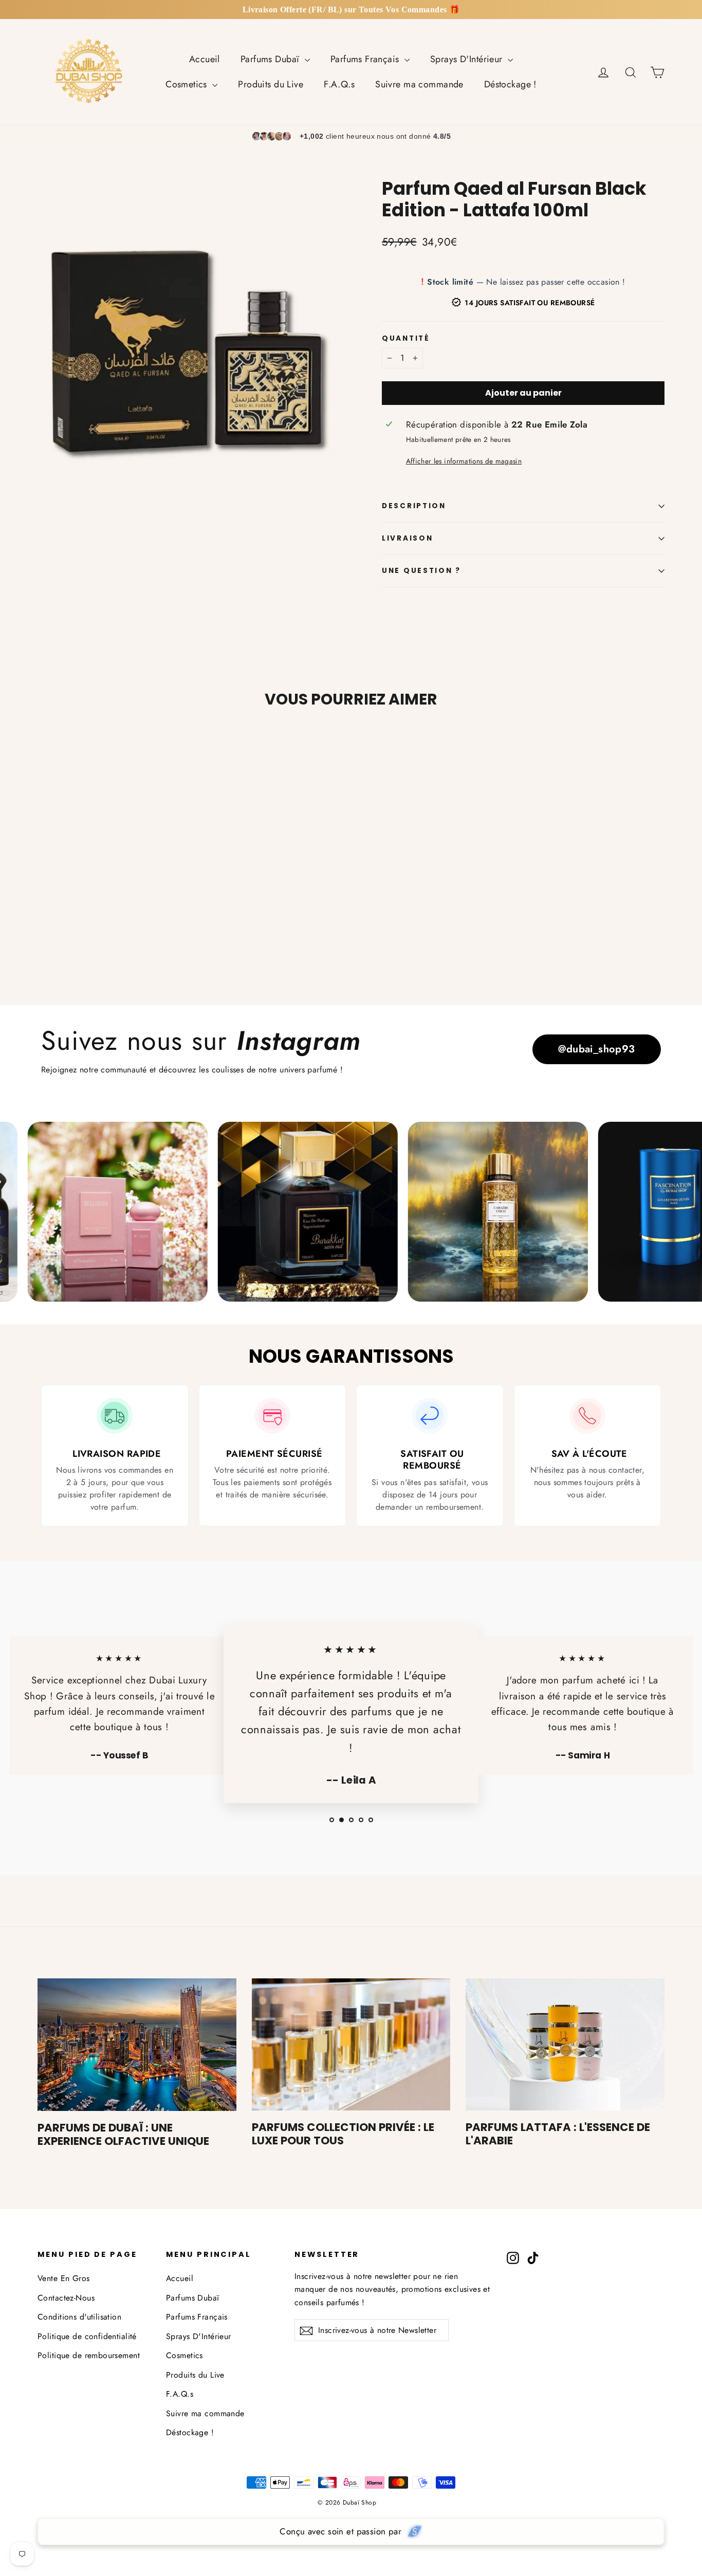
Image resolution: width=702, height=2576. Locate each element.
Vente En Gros (64, 2278)
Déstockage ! (510, 84)
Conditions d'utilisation (79, 2317)
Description (414, 506)
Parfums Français (366, 59)
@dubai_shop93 (597, 1049)
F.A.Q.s (339, 84)
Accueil (205, 59)
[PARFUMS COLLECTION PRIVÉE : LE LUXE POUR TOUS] (351, 2045)
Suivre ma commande (419, 84)
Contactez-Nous (66, 2298)
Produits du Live (271, 84)
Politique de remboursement (89, 2355)
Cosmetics (188, 84)
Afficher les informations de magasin (464, 461)
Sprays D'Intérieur (468, 59)
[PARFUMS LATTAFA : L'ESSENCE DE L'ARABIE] (565, 2045)
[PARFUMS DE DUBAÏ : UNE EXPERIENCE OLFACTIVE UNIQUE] (137, 2045)
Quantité (406, 339)
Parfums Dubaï (271, 59)
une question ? (421, 571)
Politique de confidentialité (87, 2336)
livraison (407, 538)
